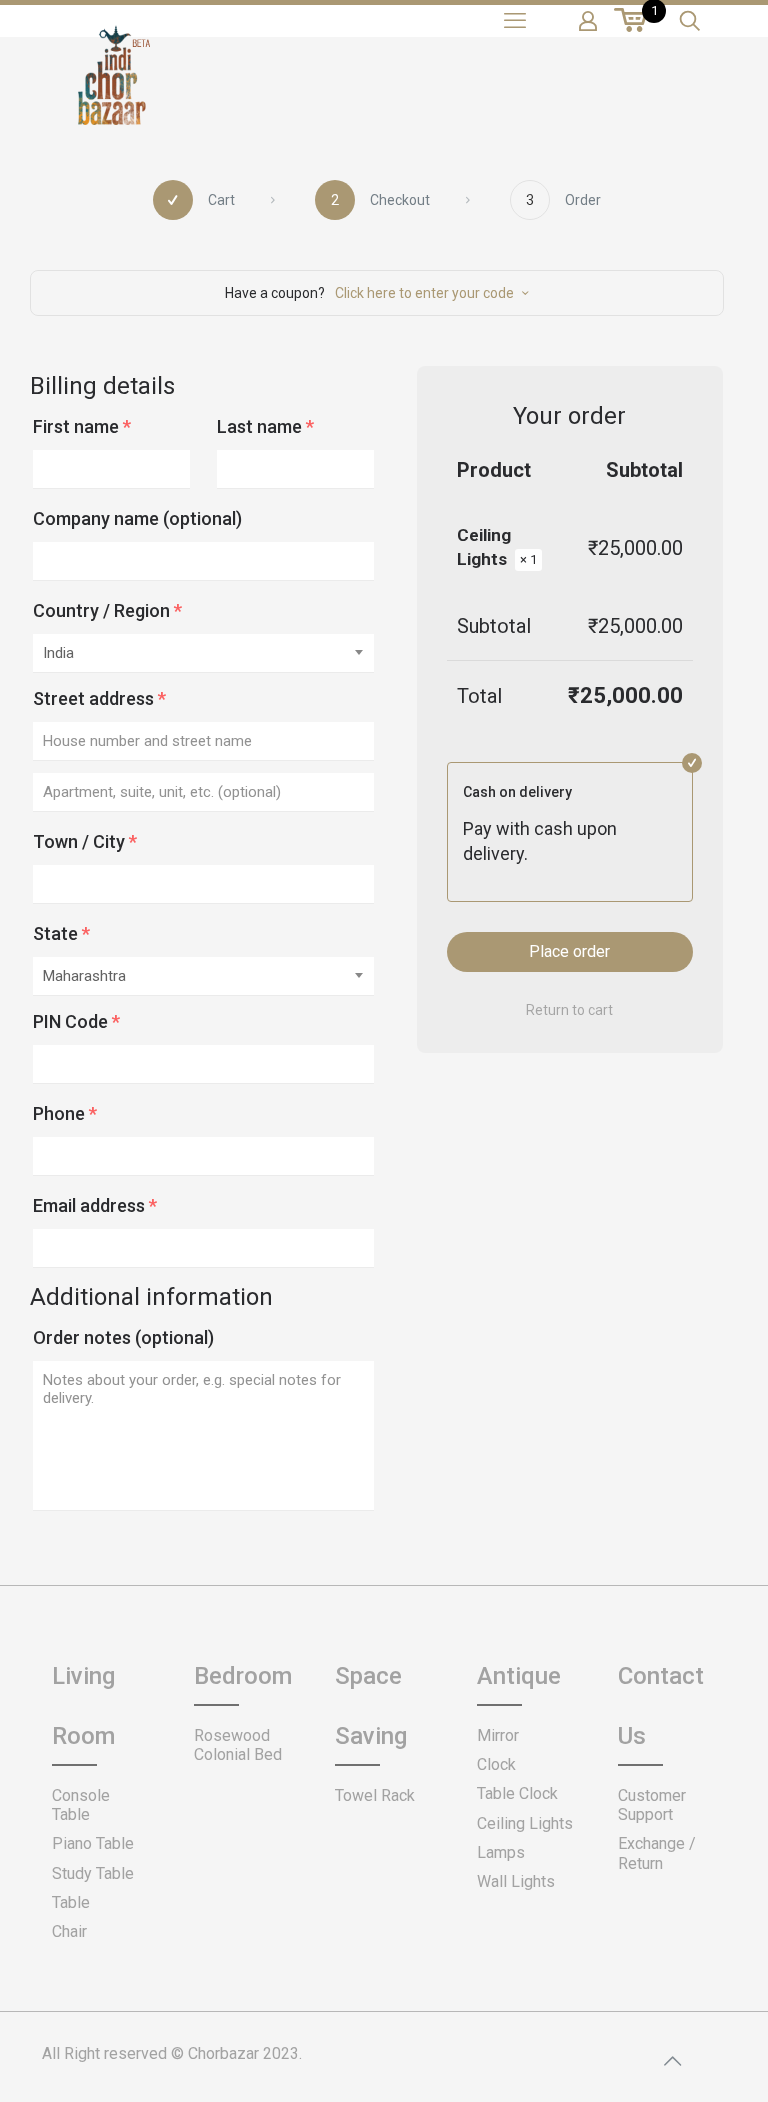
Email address (95, 1205)
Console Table (81, 1805)
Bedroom (243, 1676)
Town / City (85, 841)
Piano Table (93, 1843)
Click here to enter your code (424, 293)
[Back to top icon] (672, 2061)
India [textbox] (58, 653)
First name (82, 426)
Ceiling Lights (525, 1823)
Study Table (93, 1873)
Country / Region (107, 610)
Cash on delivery (517, 792)
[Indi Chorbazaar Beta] (112, 90)
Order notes (123, 1337)
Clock (496, 1764)
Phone (65, 1113)
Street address (99, 698)
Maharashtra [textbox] (84, 976)
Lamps (501, 1852)
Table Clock (517, 1793)
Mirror (498, 1735)
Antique (519, 1676)
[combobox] (203, 653)
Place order (569, 951)
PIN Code (76, 1021)
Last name (265, 426)
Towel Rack (375, 1795)
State (61, 933)
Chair (69, 1931)
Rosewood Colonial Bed (238, 1745)
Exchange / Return (657, 1853)
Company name (137, 518)
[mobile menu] (515, 21)
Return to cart (569, 1010)
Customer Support (652, 1805)
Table (71, 1902)
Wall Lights (516, 1881)
